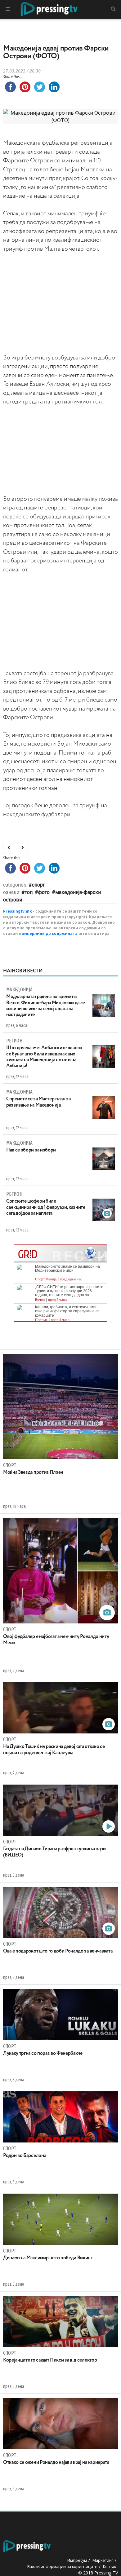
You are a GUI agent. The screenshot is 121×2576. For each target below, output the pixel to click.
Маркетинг (103, 2560)
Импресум (77, 2560)
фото (44, 892)
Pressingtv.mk (18, 911)
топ (29, 892)
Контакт (110, 2566)
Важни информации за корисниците (62, 2566)
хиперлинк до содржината (50, 934)
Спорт (38, 885)
